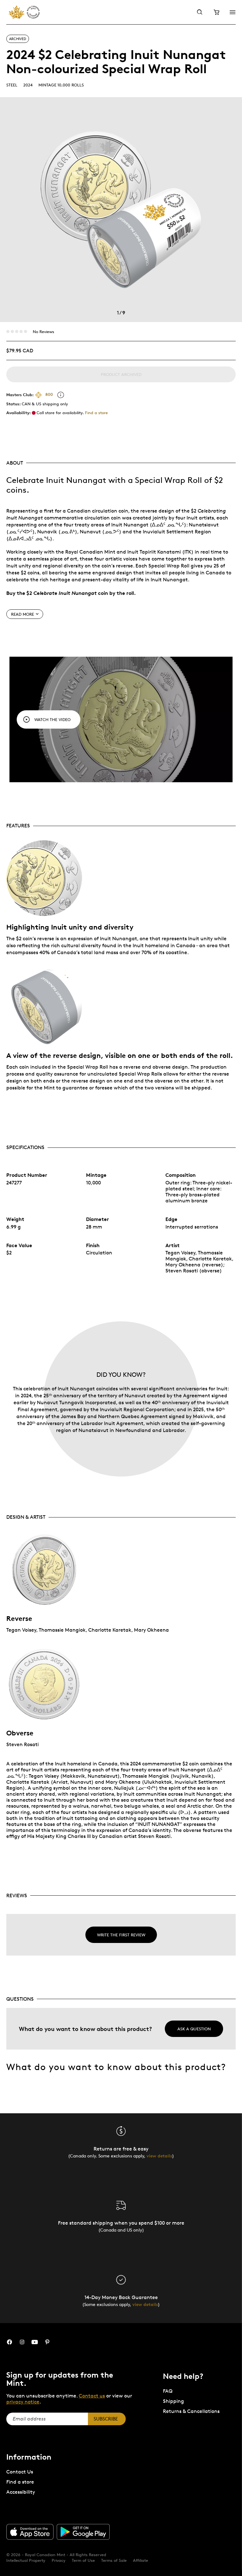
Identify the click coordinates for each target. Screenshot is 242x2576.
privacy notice (23, 2402)
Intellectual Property (26, 2560)
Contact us (92, 2396)
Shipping (173, 2401)
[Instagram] (22, 2342)
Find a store (96, 413)
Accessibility (21, 2492)
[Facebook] (9, 2342)
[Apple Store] (30, 2532)
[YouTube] (35, 2342)
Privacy (59, 2560)
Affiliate (141, 2560)
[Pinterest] (47, 2342)
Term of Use (83, 2560)
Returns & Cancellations (191, 2411)
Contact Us (20, 2472)
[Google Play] (83, 2532)
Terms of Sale (114, 2560)
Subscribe (106, 2419)
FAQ (168, 2391)
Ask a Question (194, 2029)
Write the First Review (121, 1935)
